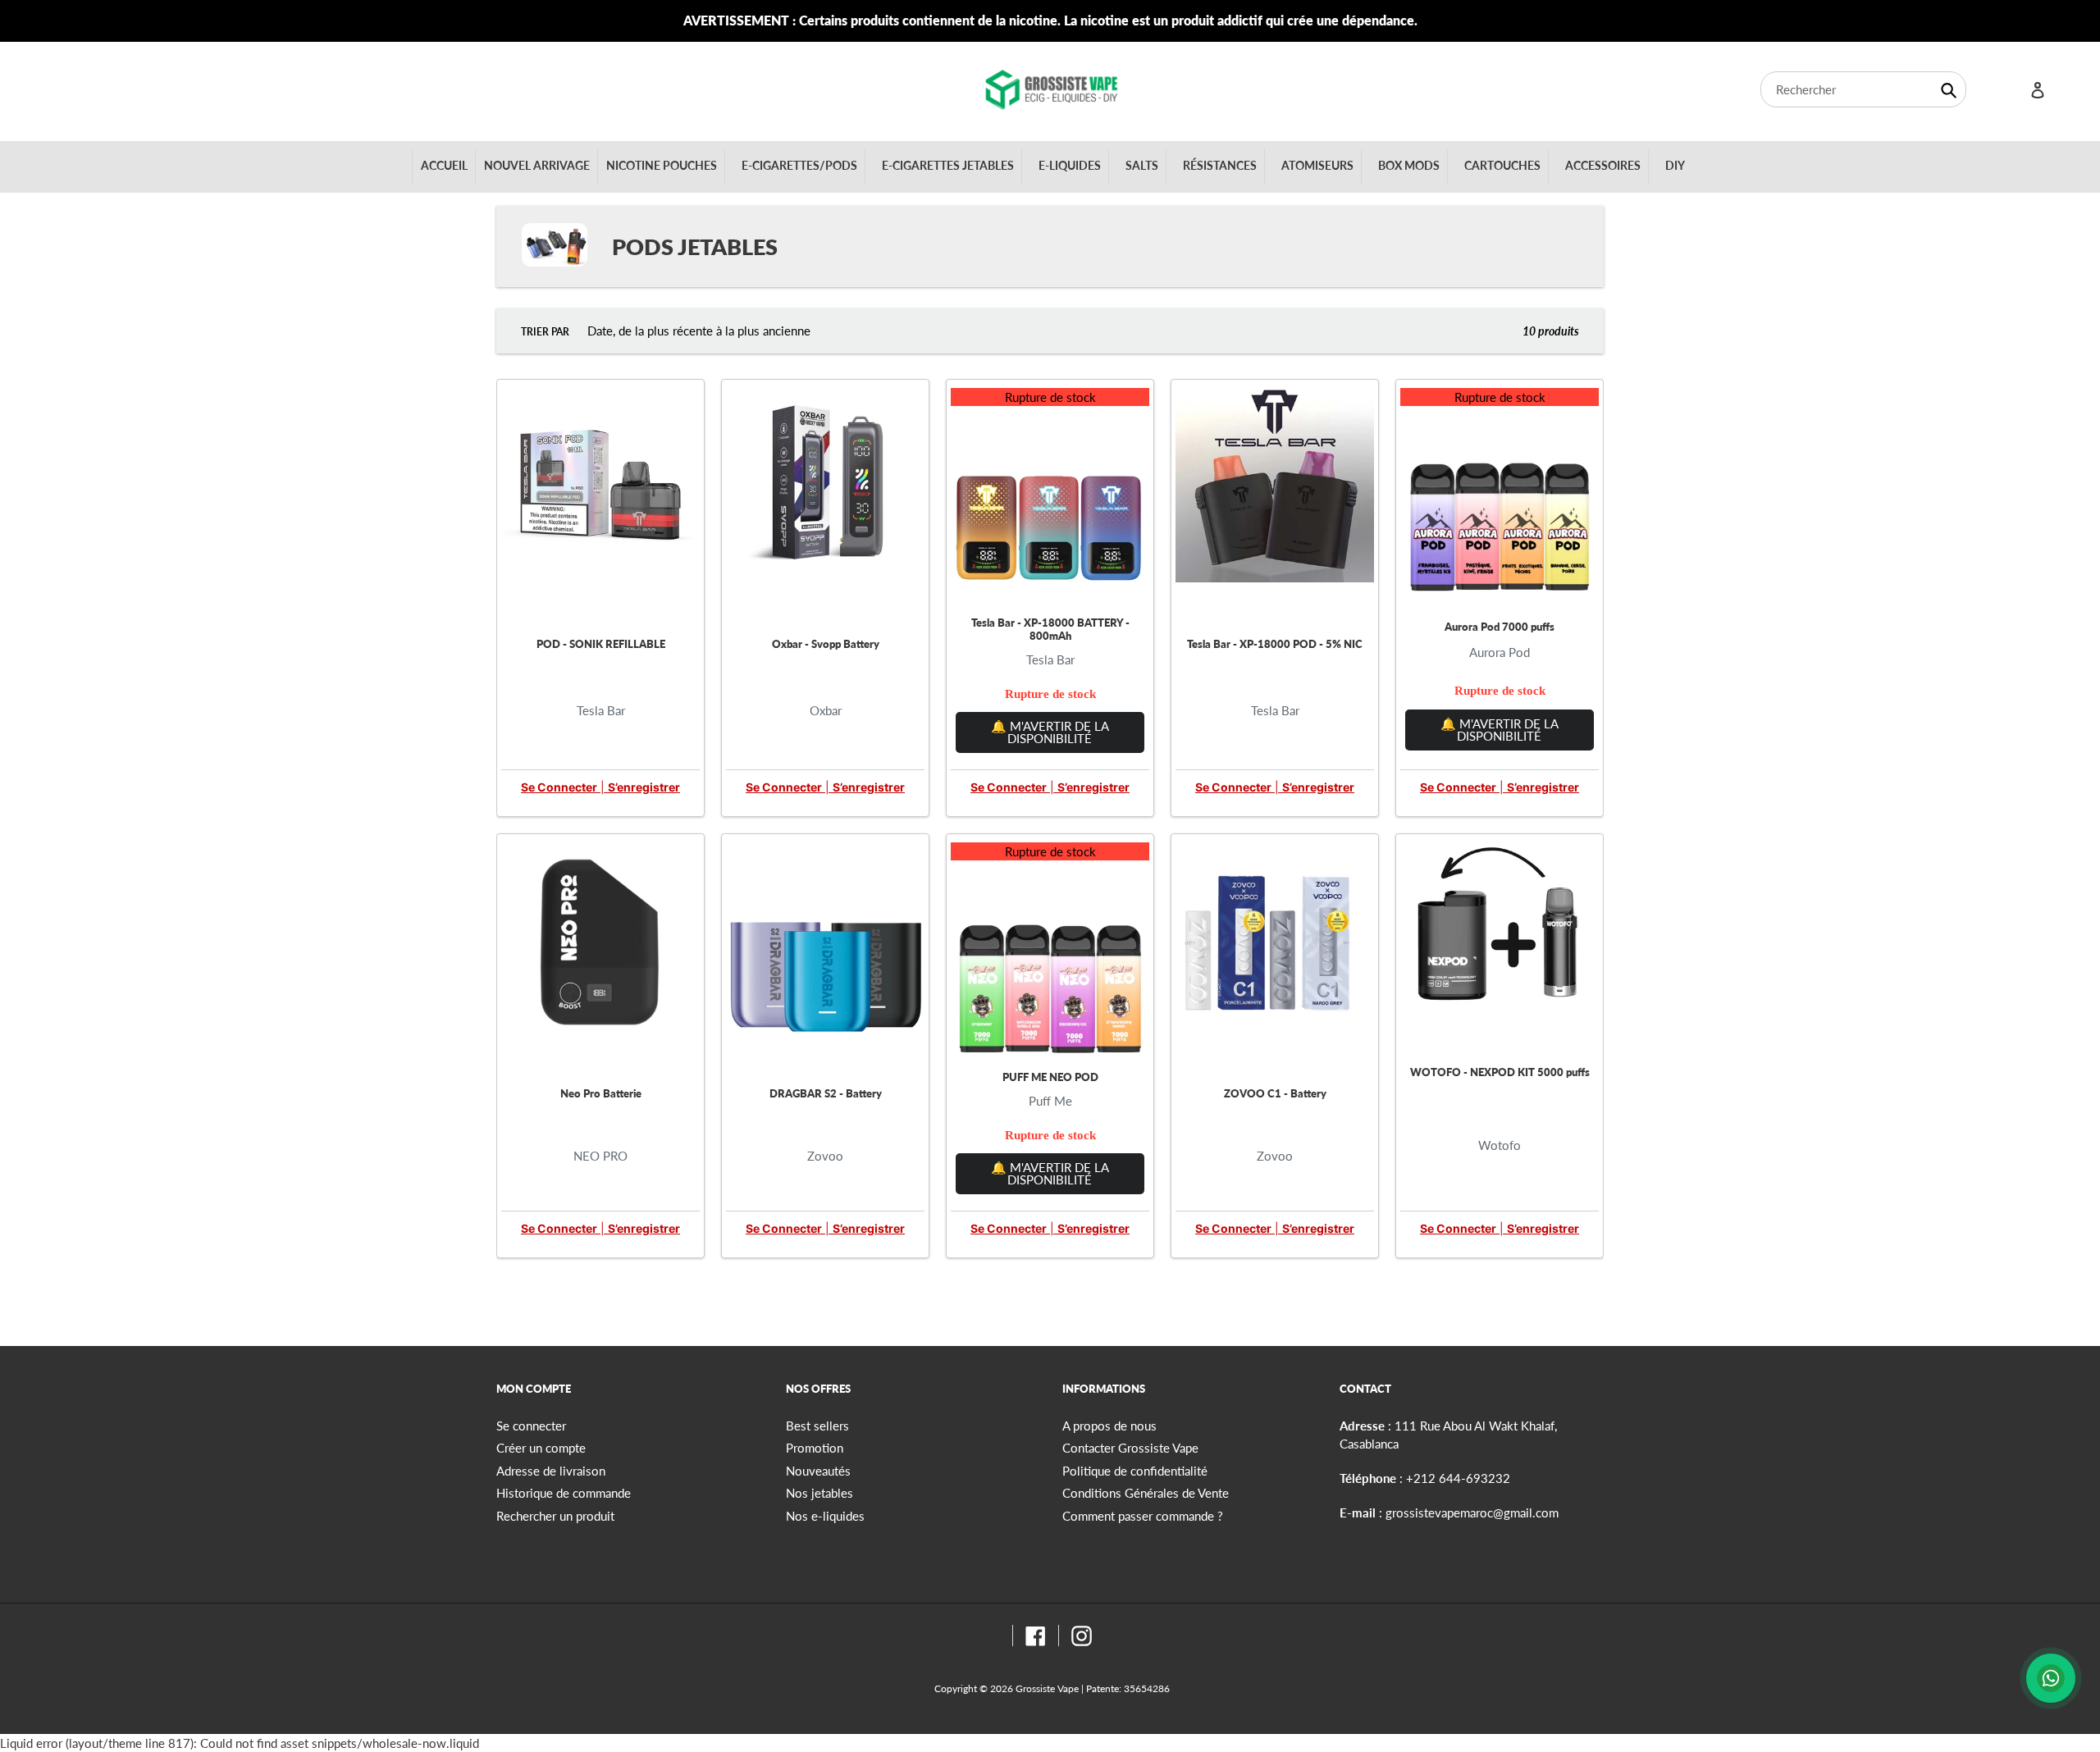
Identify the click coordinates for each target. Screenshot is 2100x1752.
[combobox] (1863, 89)
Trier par (545, 332)
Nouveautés (818, 1471)
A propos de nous (1109, 1426)
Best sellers (817, 1426)
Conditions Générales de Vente (1146, 1493)
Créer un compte (541, 1448)
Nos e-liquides (825, 1516)
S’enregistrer (644, 787)
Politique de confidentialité (1135, 1471)
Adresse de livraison (551, 1471)
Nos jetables (819, 1493)
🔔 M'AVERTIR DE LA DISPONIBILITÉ (1050, 732)
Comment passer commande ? (1143, 1516)
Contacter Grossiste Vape (1130, 1448)
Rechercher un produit (555, 1516)
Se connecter (559, 787)
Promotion (815, 1448)
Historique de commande (564, 1493)
